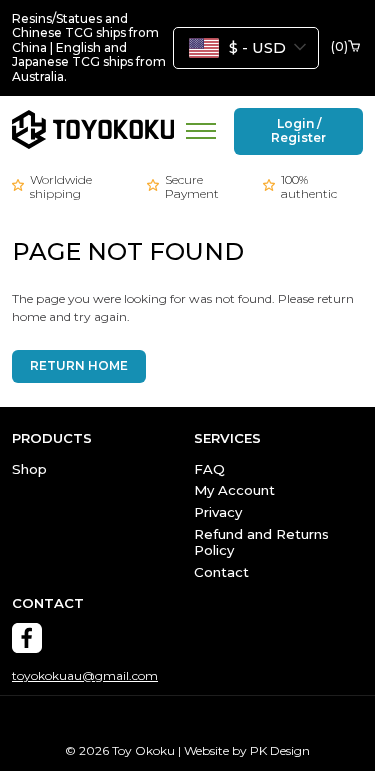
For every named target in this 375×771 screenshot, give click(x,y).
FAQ (209, 469)
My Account (234, 490)
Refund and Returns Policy (261, 542)
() (339, 47)
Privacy (218, 512)
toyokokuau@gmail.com (85, 676)
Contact (221, 572)
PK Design (280, 750)
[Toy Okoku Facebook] (27, 638)
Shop (29, 469)
